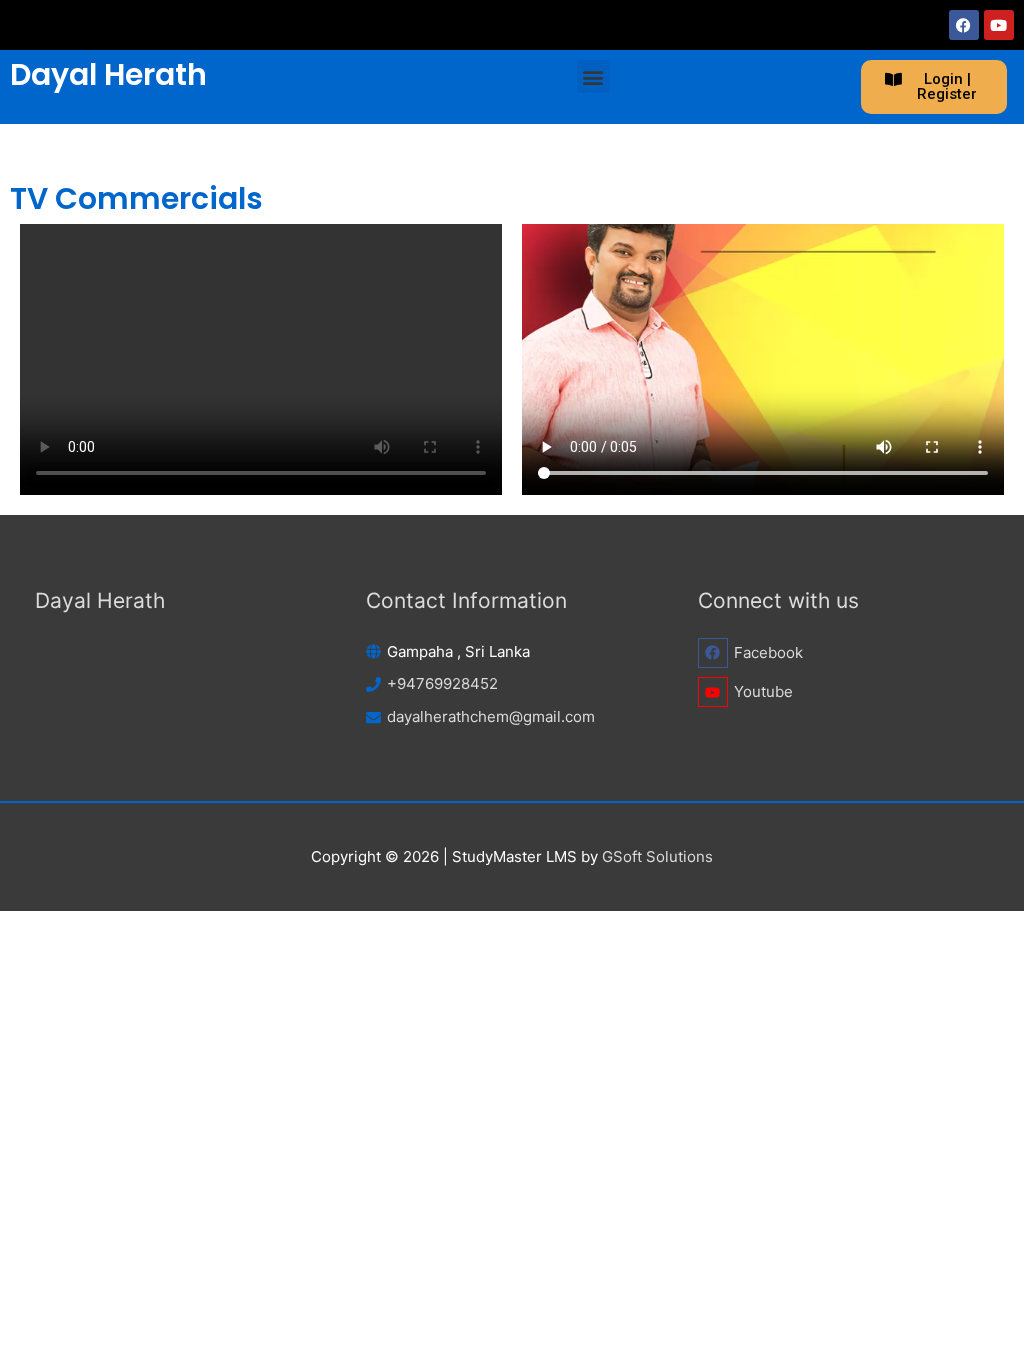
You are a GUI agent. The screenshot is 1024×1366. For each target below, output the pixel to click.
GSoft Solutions (657, 856)
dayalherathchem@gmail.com (491, 716)
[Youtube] (999, 25)
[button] (593, 76)
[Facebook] (964, 25)
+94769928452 (442, 683)
